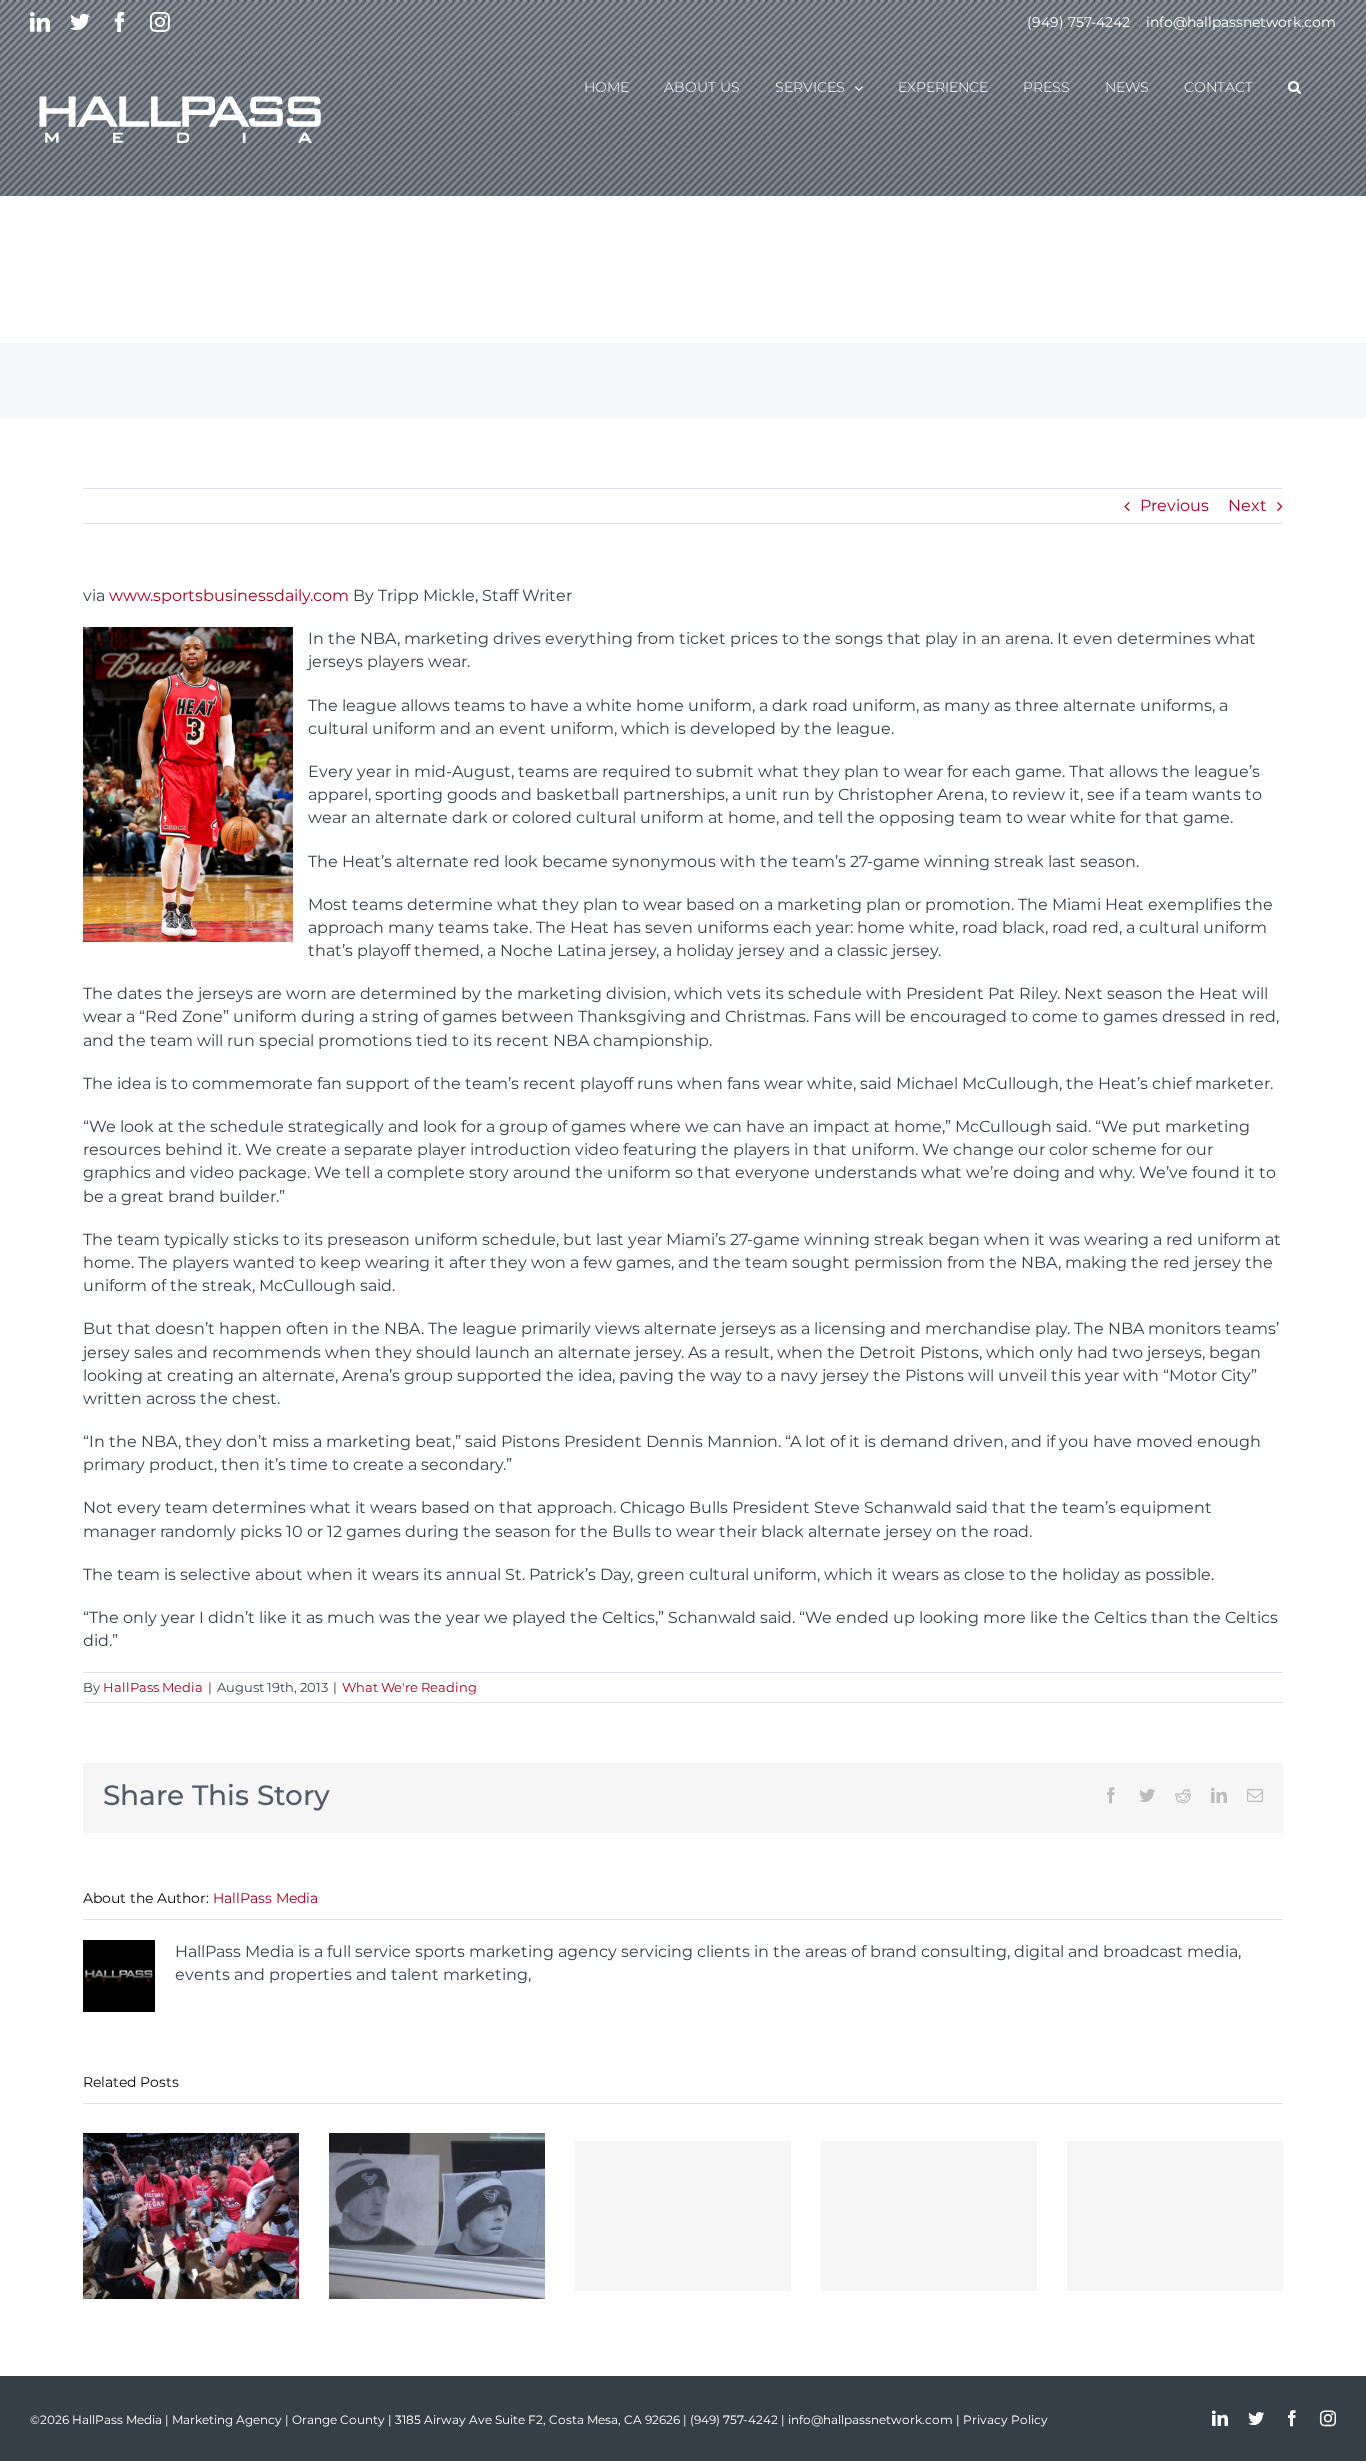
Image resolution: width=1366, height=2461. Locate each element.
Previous (1174, 505)
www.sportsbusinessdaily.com (229, 595)
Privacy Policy (1005, 2419)
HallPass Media (153, 1687)
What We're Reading (409, 1687)
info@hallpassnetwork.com (1241, 22)
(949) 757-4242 (1078, 22)
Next (1247, 505)
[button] (1294, 86)
